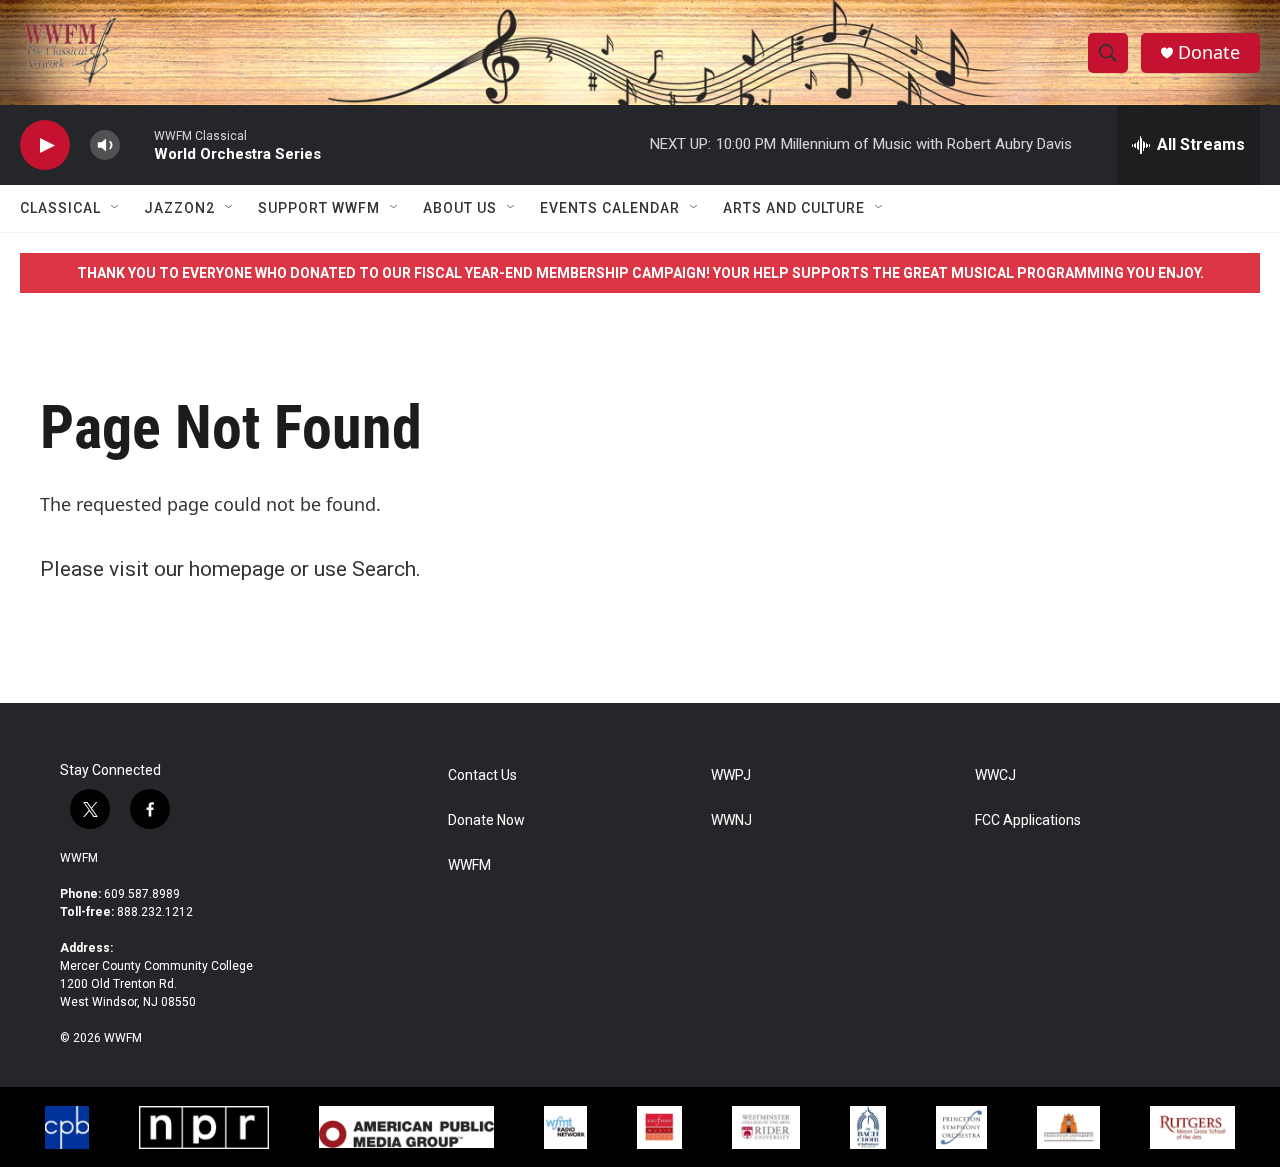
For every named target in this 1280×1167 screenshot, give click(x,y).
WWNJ (731, 820)
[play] (45, 145)
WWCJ (995, 775)
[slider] (137, 144)
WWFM (79, 858)
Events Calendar (610, 208)
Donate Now (486, 820)
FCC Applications (1028, 820)
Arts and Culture (794, 208)
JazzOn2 (179, 208)
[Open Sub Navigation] (116, 208)
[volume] (105, 145)
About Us (460, 208)
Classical (60, 208)
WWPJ (731, 775)
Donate (1209, 52)
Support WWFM (319, 208)
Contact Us (482, 775)
